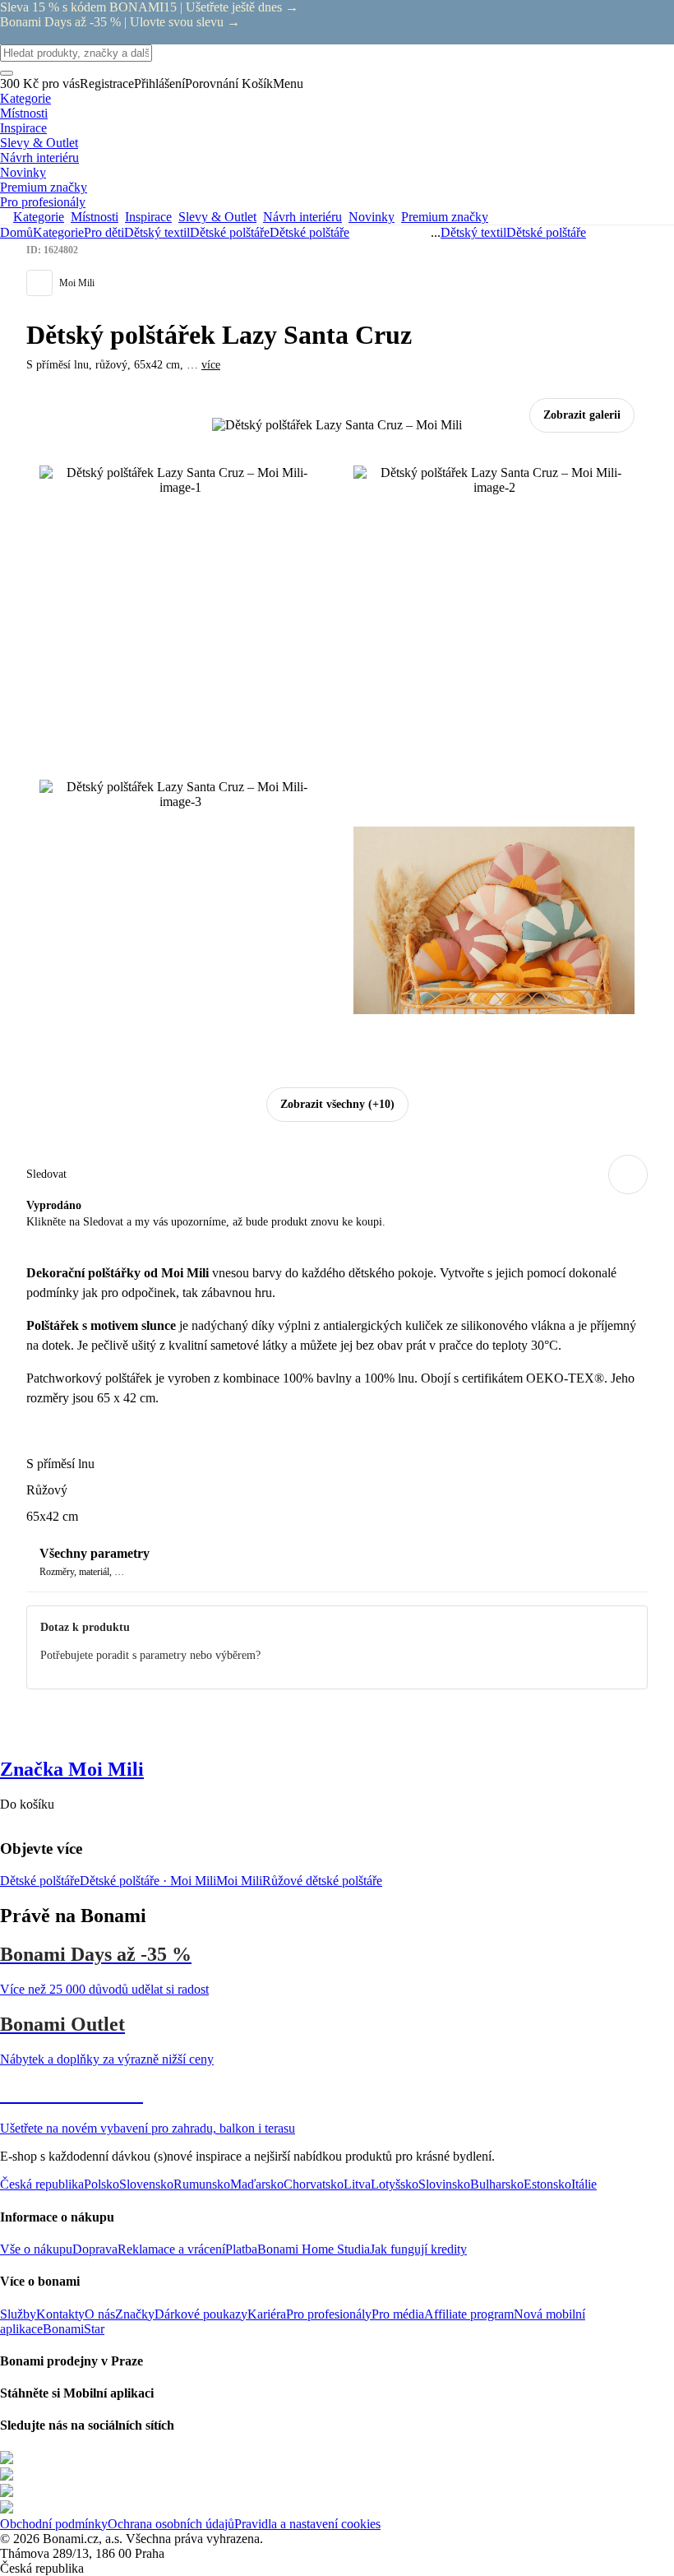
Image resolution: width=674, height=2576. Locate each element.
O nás (100, 2314)
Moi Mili (239, 1881)
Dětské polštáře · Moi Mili (148, 1881)
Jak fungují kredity (418, 2249)
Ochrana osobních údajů (171, 2524)
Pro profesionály (329, 2314)
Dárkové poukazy (201, 2314)
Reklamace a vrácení (171, 2249)
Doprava (95, 2249)
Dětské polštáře (309, 232)
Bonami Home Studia (314, 2249)
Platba (241, 2249)
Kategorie (58, 232)
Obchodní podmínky (54, 2524)
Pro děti (104, 232)
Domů (16, 232)
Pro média (398, 2314)
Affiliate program (469, 2314)
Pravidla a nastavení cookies (307, 2524)
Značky (135, 2314)
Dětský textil (157, 232)
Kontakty (60, 2314)
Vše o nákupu (36, 2249)
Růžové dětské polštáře (322, 1881)
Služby (18, 2314)
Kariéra (267, 2314)
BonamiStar (74, 2329)
